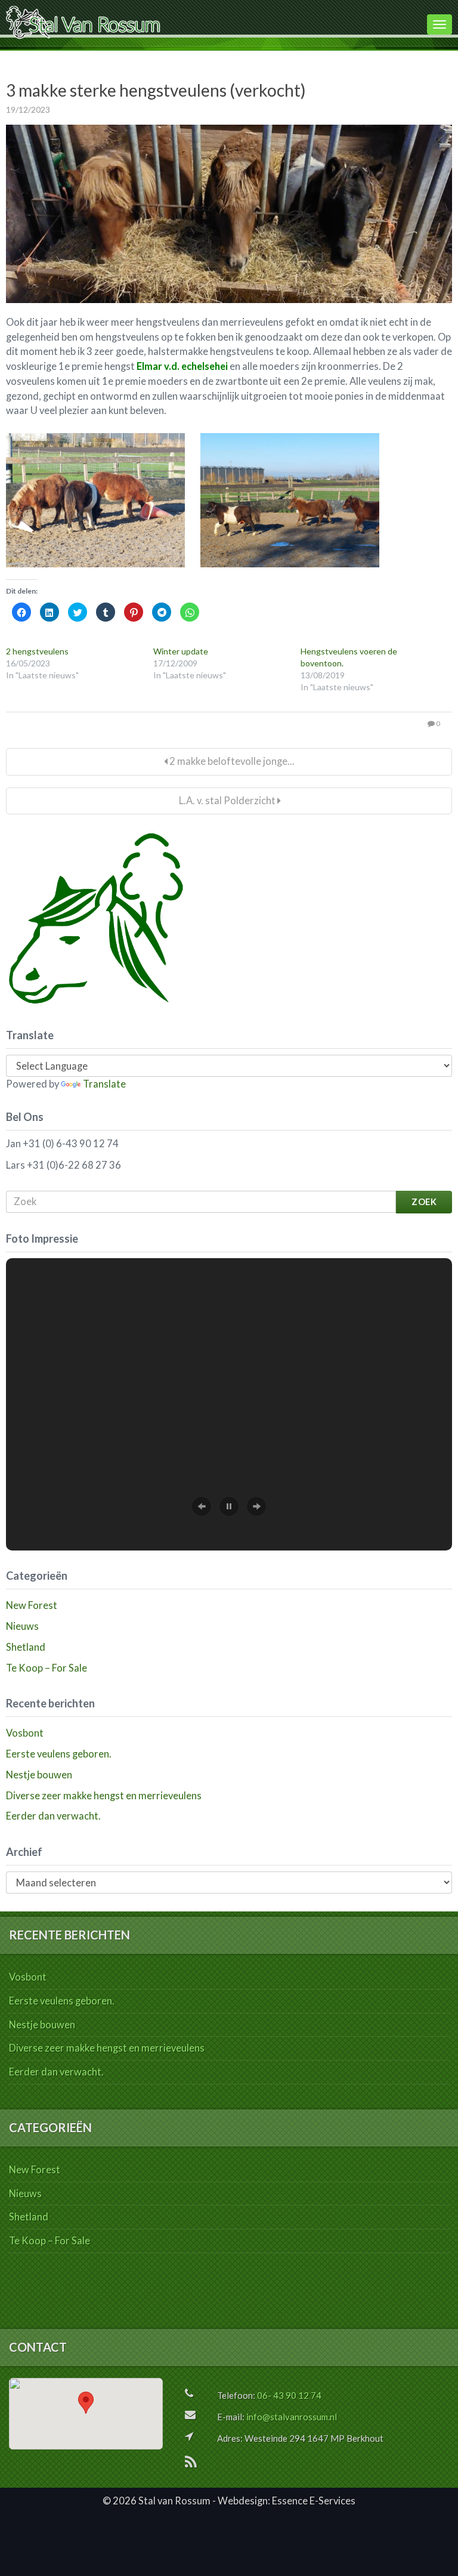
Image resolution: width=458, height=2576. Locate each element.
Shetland (26, 1647)
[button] (202, 1506)
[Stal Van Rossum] (213, 22)
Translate (104, 1084)
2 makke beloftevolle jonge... (231, 761)
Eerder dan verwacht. (53, 1816)
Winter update (181, 651)
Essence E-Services (314, 2501)
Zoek (424, 1202)
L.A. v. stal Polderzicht (227, 801)
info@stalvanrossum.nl (292, 2417)
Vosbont (25, 1733)
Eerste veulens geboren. (59, 1754)
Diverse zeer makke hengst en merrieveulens (104, 1796)
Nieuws (22, 1626)
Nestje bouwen (39, 1775)
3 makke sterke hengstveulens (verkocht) (156, 90)
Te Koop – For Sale (47, 1668)
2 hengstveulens (37, 651)
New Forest (32, 1605)
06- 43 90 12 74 (289, 2395)
